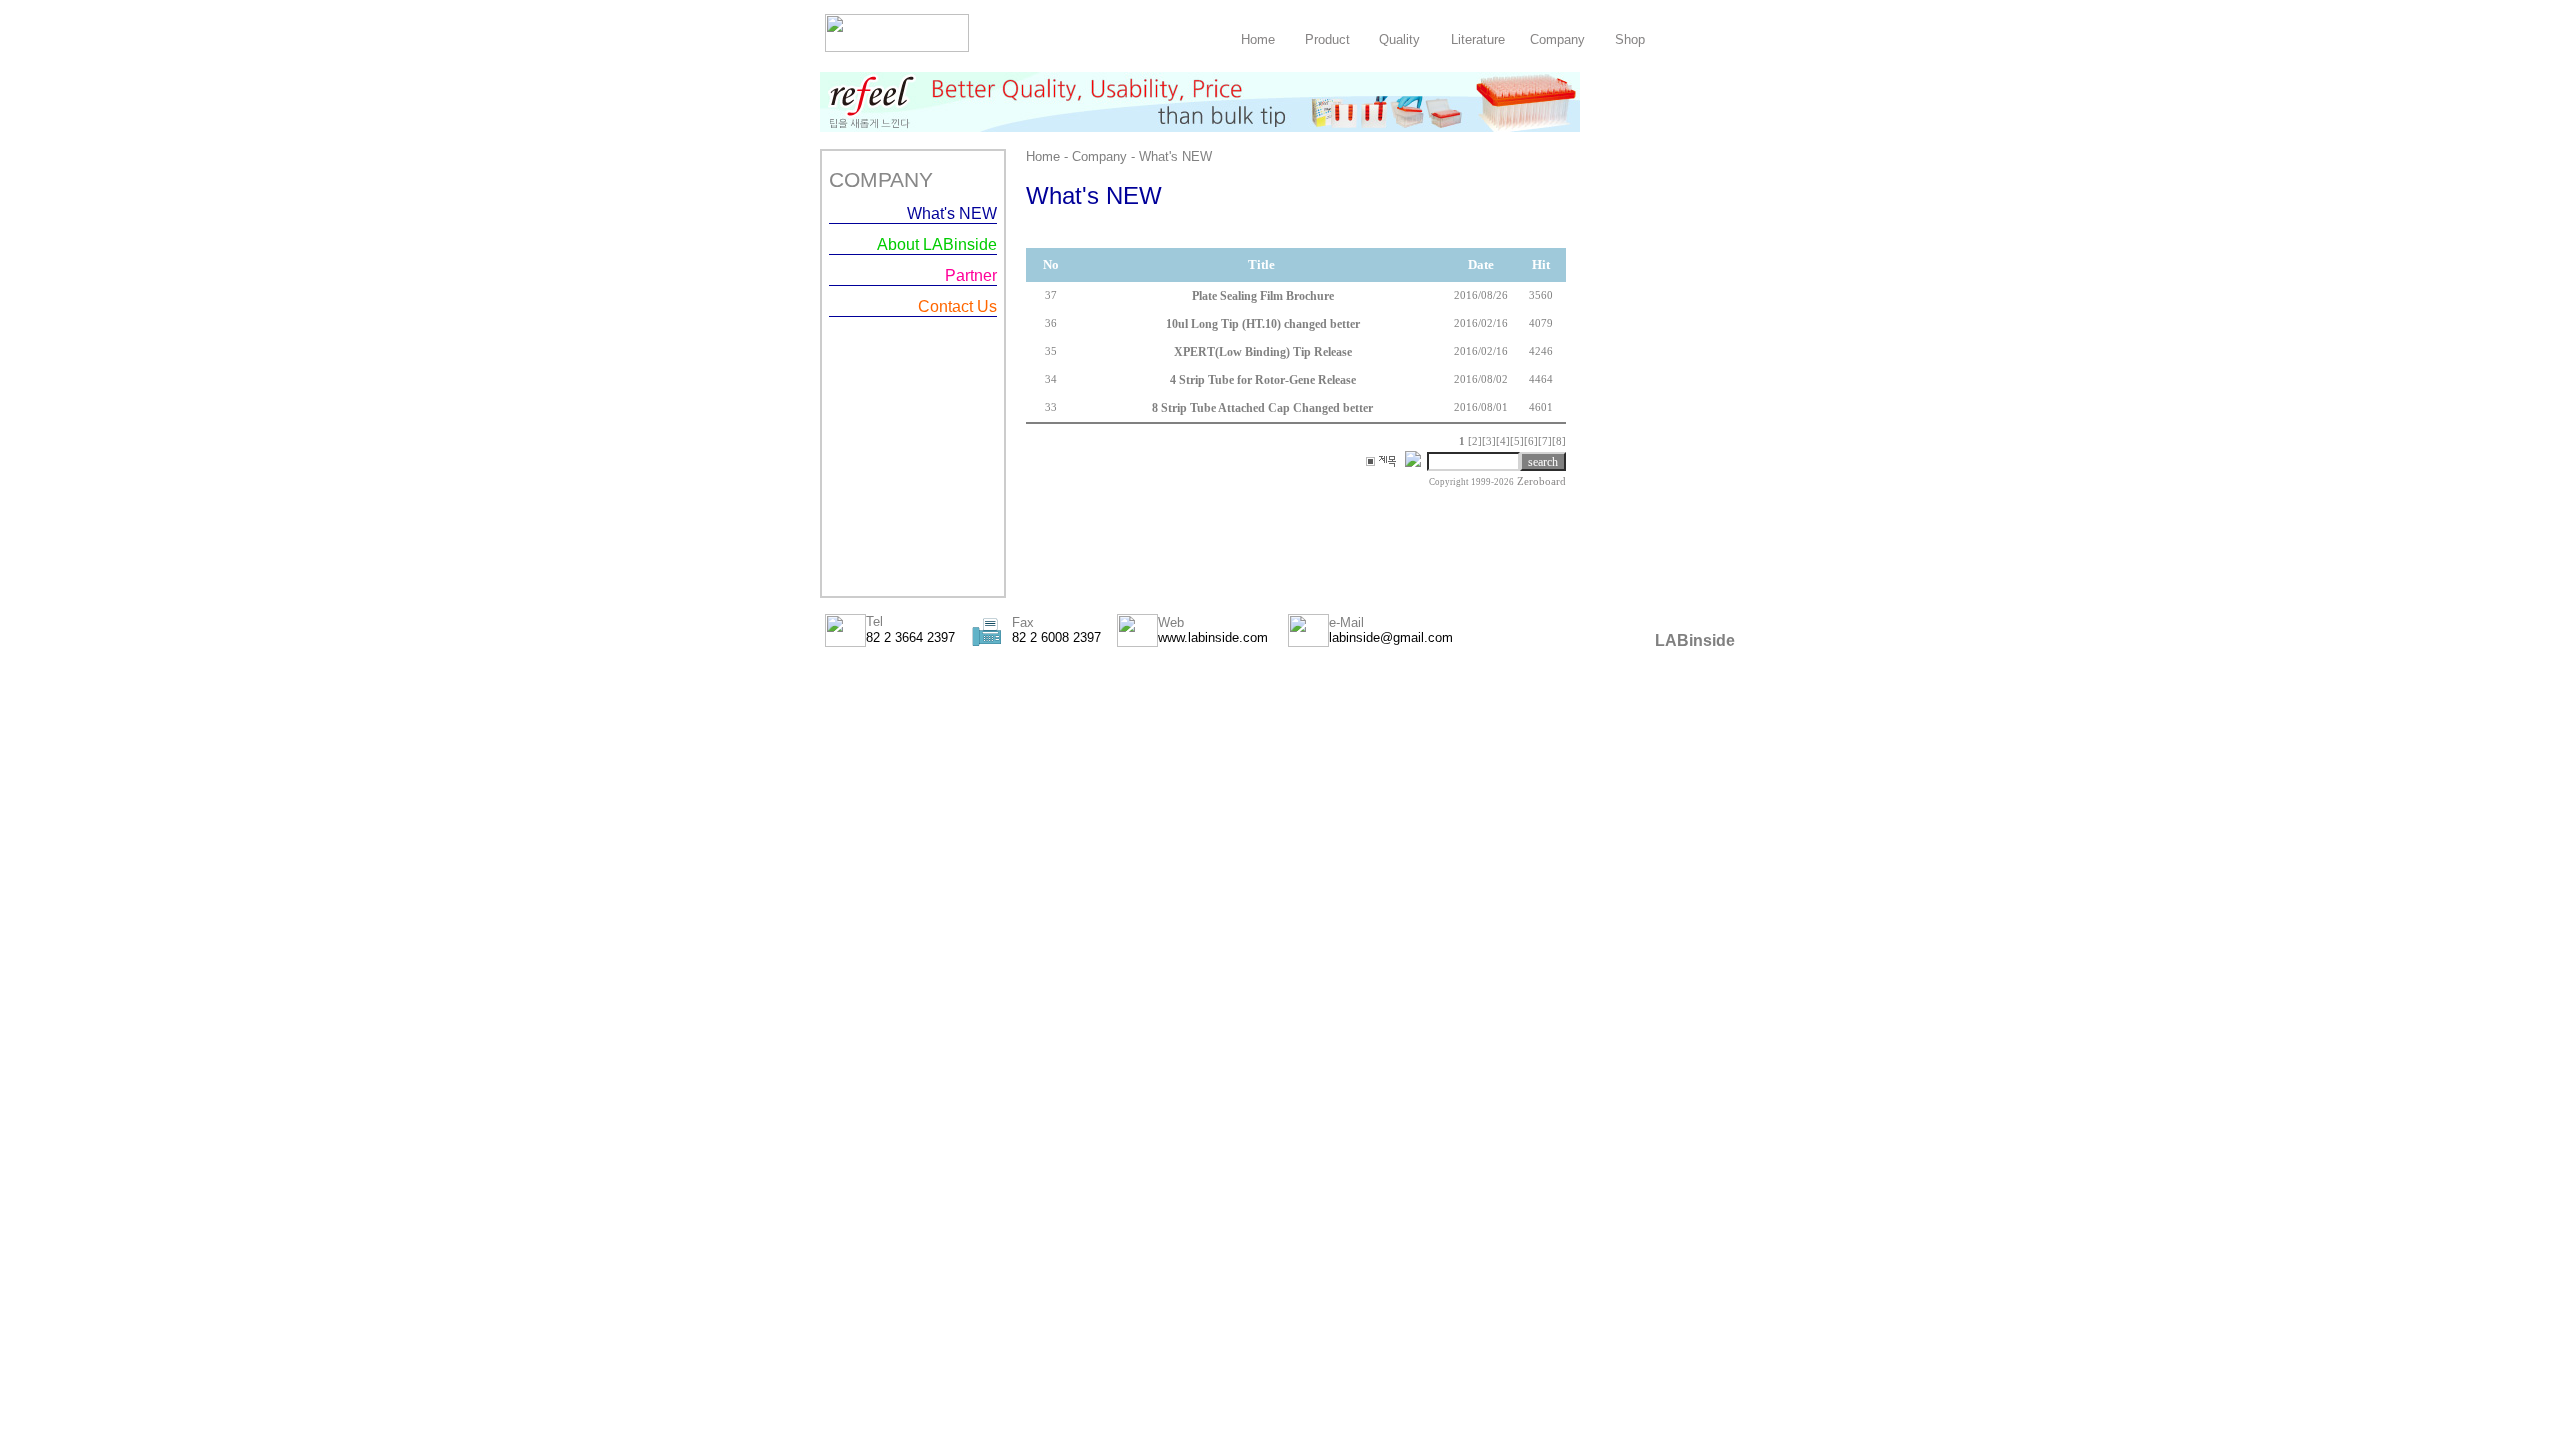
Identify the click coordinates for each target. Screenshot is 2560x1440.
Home (1258, 39)
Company (1557, 39)
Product (1327, 39)
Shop (1630, 39)
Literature (1478, 39)
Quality (1399, 39)
